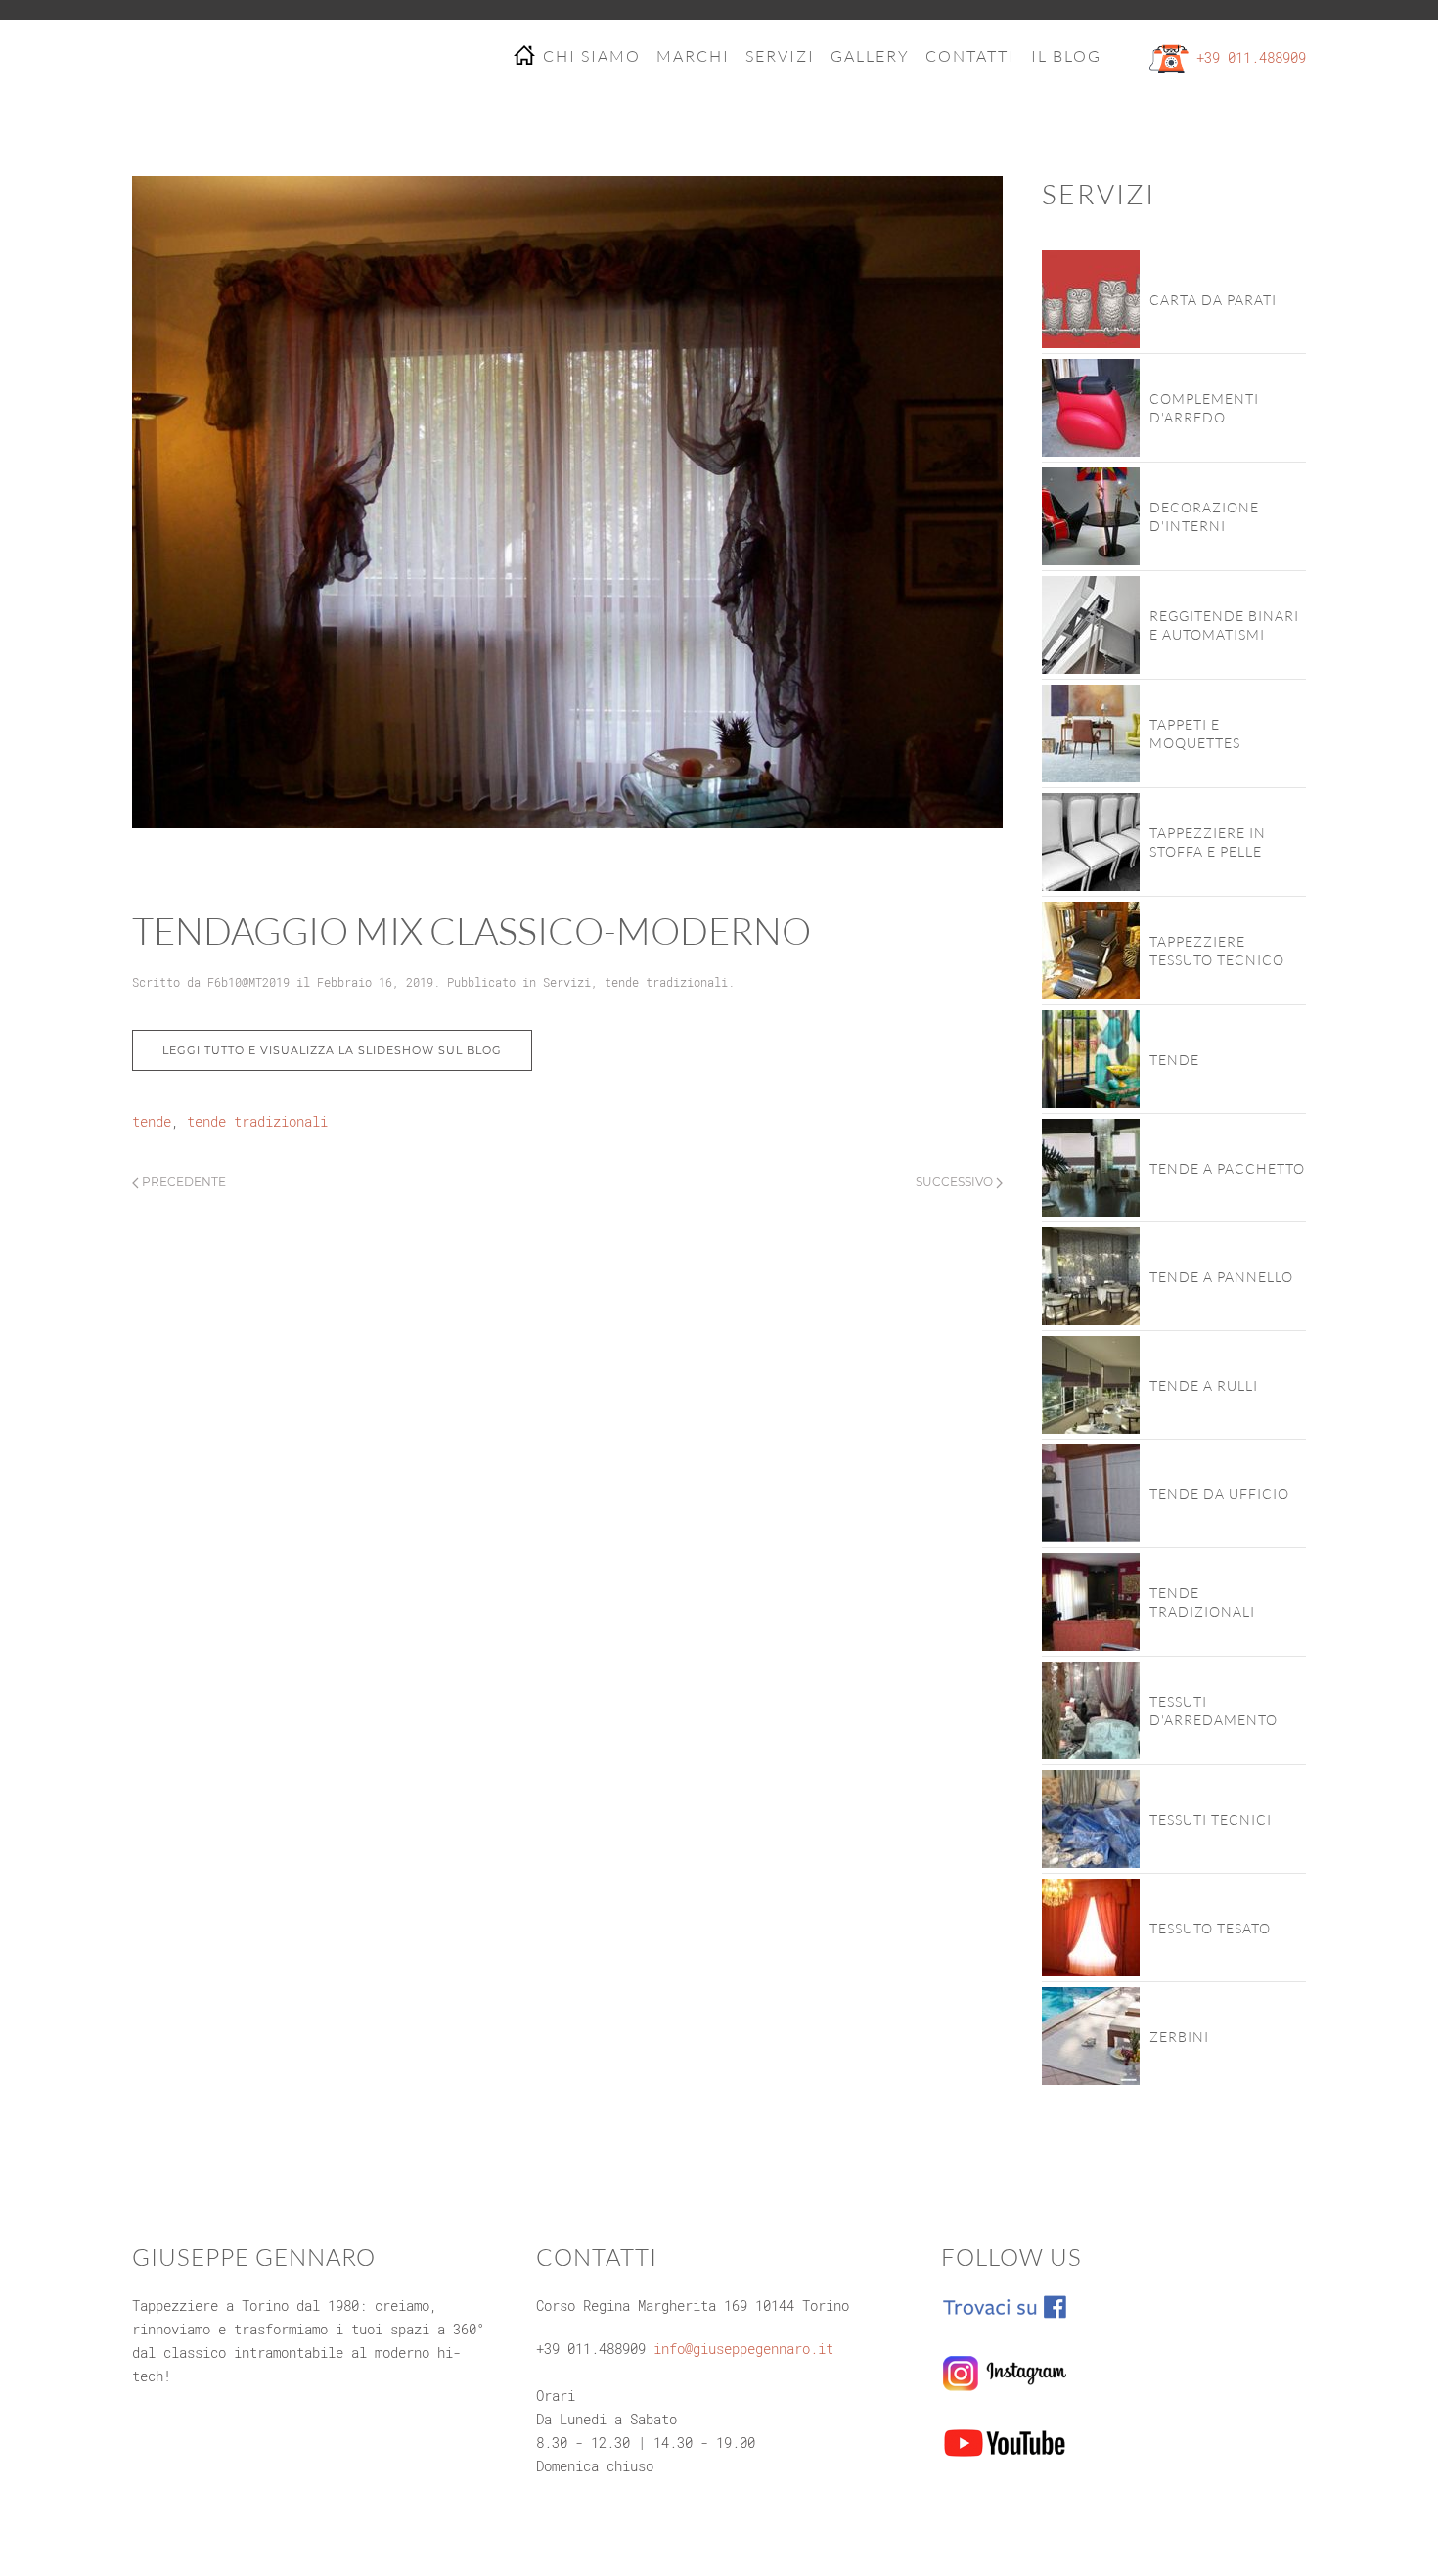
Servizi (567, 982)
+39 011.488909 (1251, 57)
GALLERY (870, 56)
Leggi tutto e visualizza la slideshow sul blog (332, 1050)
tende (152, 1121)
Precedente (182, 1182)
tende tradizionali (666, 982)
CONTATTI (970, 56)
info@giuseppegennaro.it (743, 2349)
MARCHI (693, 56)
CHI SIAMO (592, 56)
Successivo (956, 1182)
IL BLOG (1066, 56)
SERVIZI (780, 56)
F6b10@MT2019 (248, 982)
